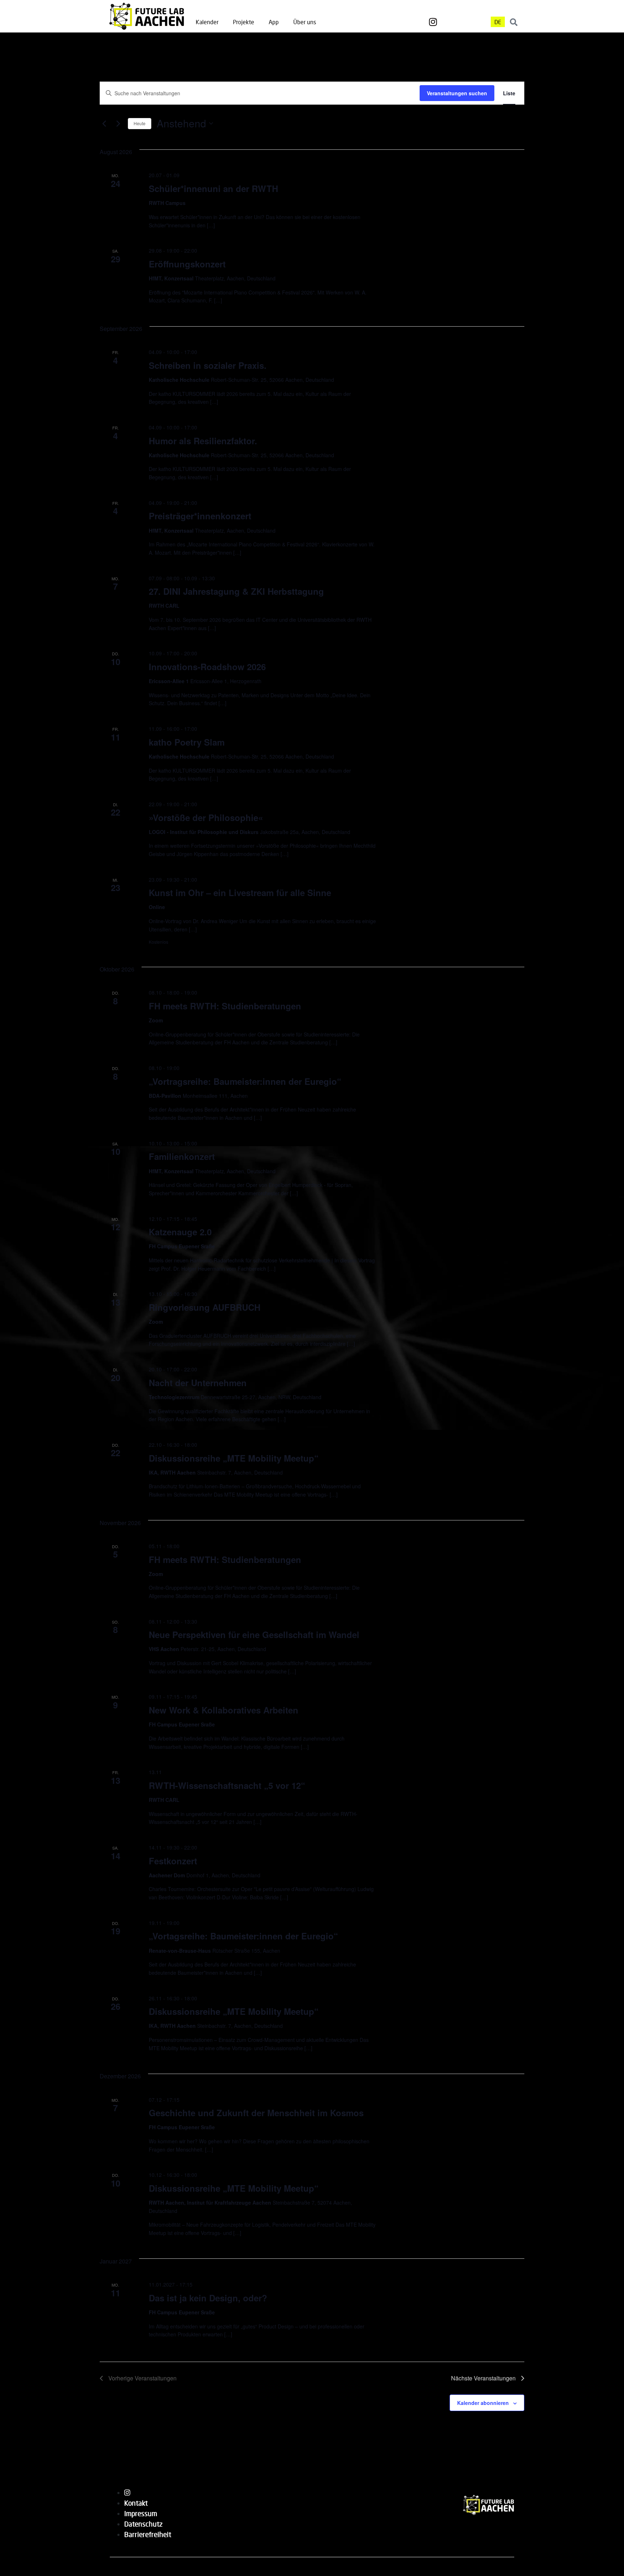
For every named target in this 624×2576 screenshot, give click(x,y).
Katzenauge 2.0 (180, 1232)
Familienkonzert (182, 1156)
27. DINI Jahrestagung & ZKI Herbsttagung (236, 591)
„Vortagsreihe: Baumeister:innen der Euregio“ (243, 1936)
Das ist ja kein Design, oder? (208, 2298)
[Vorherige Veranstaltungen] (104, 123)
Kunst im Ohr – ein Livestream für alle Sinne (240, 892)
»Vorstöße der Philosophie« (206, 817)
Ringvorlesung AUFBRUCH (205, 1307)
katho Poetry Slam (187, 742)
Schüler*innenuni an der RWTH (213, 188)
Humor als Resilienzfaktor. (203, 441)
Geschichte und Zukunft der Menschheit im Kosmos (256, 2113)
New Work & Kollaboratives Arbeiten (224, 1710)
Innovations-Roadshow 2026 (207, 667)
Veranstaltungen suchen (457, 93)
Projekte (244, 22)
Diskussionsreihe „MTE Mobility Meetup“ (234, 1458)
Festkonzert (173, 1861)
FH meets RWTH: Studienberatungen (225, 1006)
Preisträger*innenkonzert (200, 516)
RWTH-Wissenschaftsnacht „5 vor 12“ (227, 1785)
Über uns (305, 22)
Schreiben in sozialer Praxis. (208, 365)
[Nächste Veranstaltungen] (118, 123)
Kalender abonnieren (483, 2403)
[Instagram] (433, 22)
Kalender (207, 22)
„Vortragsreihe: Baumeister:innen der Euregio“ (245, 1081)
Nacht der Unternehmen (198, 1383)
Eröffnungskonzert (187, 264)
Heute (140, 123)
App (274, 22)
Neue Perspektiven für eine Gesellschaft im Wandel (254, 1634)
